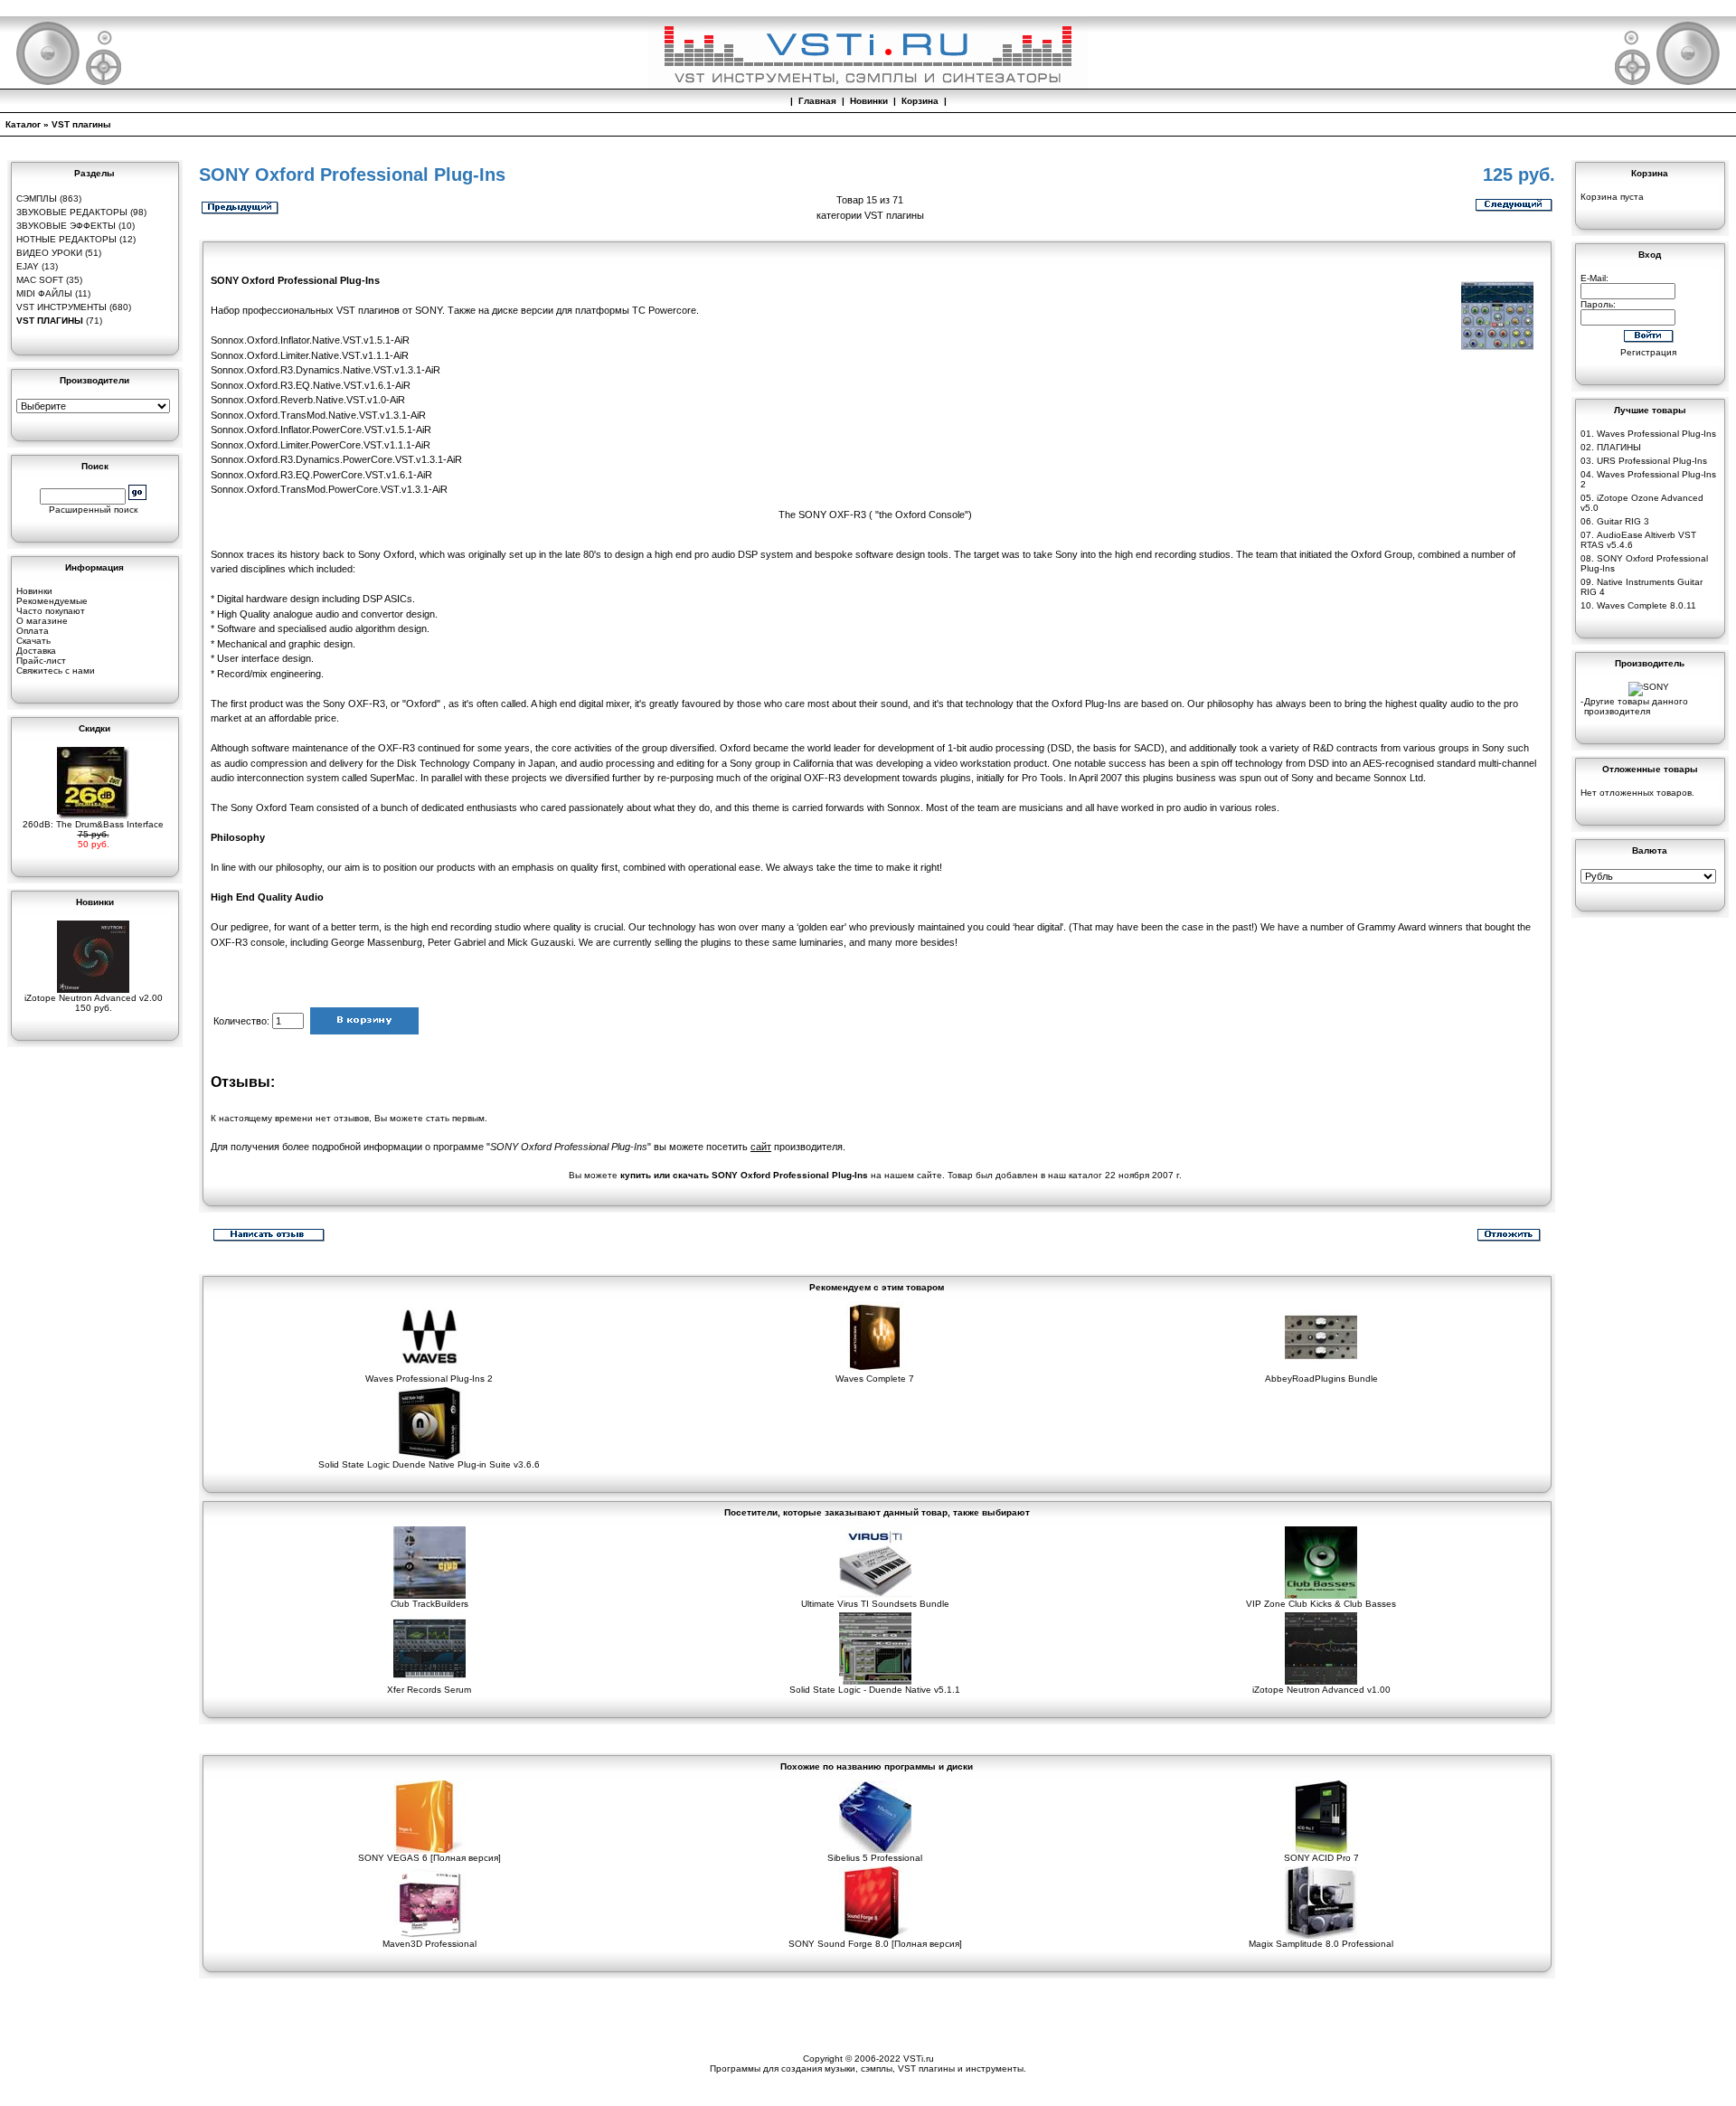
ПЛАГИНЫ (1619, 447)
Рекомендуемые (52, 601)
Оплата (33, 631)
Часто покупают (51, 611)
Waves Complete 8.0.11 (1646, 605)
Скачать (33, 641)
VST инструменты (61, 307)
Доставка (36, 651)
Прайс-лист (41, 661)
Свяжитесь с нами (56, 671)
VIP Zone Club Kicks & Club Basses (1321, 1604)
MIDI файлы (44, 293)
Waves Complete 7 (875, 1379)
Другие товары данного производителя (1636, 706)
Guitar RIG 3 (1623, 521)
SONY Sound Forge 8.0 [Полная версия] (875, 1944)
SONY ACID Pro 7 (1321, 1858)
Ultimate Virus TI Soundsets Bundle (875, 1604)
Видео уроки (49, 253)
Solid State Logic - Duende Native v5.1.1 (875, 1690)
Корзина (920, 101)
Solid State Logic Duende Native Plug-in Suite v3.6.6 (429, 1464)
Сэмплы (37, 198)
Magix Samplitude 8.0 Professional (1321, 1944)
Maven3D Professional (429, 1944)
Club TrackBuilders (429, 1604)
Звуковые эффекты (66, 226)
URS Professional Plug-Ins (1652, 461)
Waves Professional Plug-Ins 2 (429, 1379)
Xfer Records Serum (429, 1690)
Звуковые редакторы (72, 212)
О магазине (42, 621)
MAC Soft (40, 280)
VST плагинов (368, 310)
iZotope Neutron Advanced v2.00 (94, 998)
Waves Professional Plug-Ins (1656, 434)
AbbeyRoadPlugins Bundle (1321, 1379)
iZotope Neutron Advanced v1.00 (1321, 1690)
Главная (817, 101)
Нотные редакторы (66, 239)
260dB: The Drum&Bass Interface (93, 824)
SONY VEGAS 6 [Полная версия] (429, 1858)
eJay (28, 266)
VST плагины (81, 124)
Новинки (869, 101)
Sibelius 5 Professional (875, 1858)
